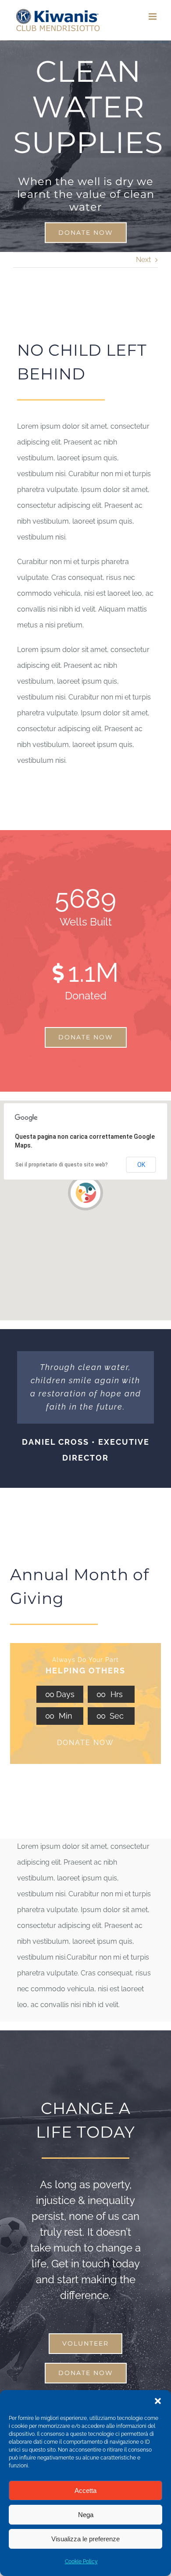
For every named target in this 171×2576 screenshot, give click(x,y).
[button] (158, 2401)
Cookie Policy (81, 2561)
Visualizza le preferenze (85, 2539)
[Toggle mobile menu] (153, 16)
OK (141, 1165)
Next (143, 260)
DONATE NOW (85, 1743)
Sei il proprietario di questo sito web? (62, 1165)
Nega (86, 2515)
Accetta (85, 2490)
